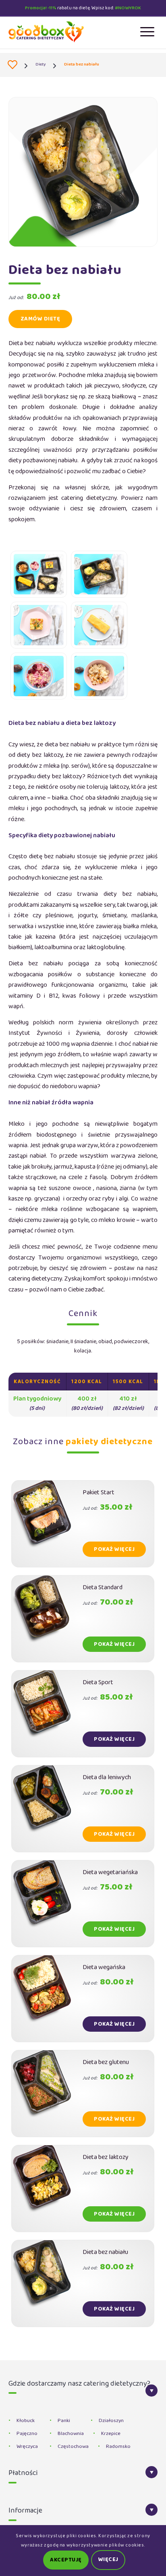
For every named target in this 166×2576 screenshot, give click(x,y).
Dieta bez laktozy (106, 2157)
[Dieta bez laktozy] (47, 2188)
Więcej (108, 2560)
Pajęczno (27, 2434)
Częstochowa (73, 2447)
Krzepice (111, 2434)
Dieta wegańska (104, 1967)
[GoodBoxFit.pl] (13, 65)
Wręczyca (27, 2447)
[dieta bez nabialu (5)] (39, 676)
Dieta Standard (103, 1587)
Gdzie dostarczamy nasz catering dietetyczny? (79, 2385)
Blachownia (71, 2434)
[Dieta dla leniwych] (47, 1809)
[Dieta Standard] (47, 1619)
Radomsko (118, 2447)
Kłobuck (26, 2421)
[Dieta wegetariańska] (47, 1904)
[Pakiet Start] (47, 1524)
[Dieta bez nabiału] (47, 2283)
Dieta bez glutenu (106, 2062)
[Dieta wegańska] (47, 1999)
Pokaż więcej (114, 1549)
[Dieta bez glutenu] (47, 2094)
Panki (64, 2421)
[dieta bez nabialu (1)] (39, 574)
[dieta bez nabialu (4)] (99, 625)
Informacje (25, 2512)
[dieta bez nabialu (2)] (99, 574)
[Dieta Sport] (47, 1714)
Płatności (23, 2474)
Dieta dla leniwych (107, 1777)
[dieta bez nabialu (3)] (39, 625)
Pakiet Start (99, 1492)
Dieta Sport (98, 1682)
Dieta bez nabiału (105, 2252)
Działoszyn (111, 2421)
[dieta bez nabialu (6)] (99, 676)
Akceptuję (66, 2560)
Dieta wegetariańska (110, 1872)
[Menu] (143, 32)
